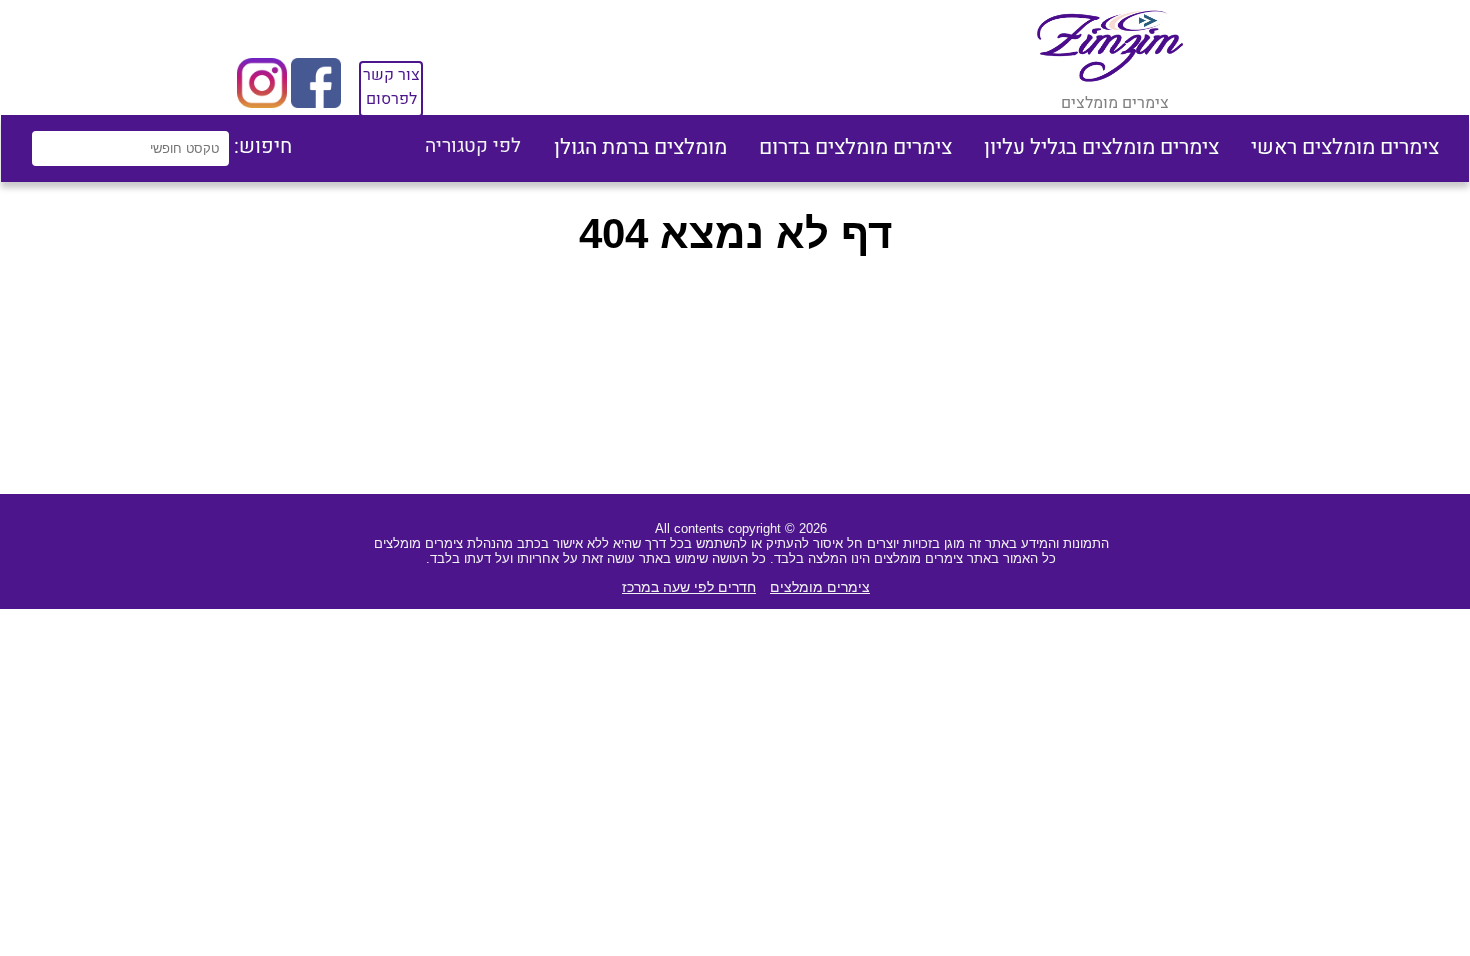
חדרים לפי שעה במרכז (689, 587)
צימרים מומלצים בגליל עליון (1101, 147)
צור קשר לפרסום (391, 87)
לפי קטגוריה (473, 146)
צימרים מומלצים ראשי (1345, 147)
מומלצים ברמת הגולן (640, 147)
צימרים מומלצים (820, 587)
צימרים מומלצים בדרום (855, 147)
